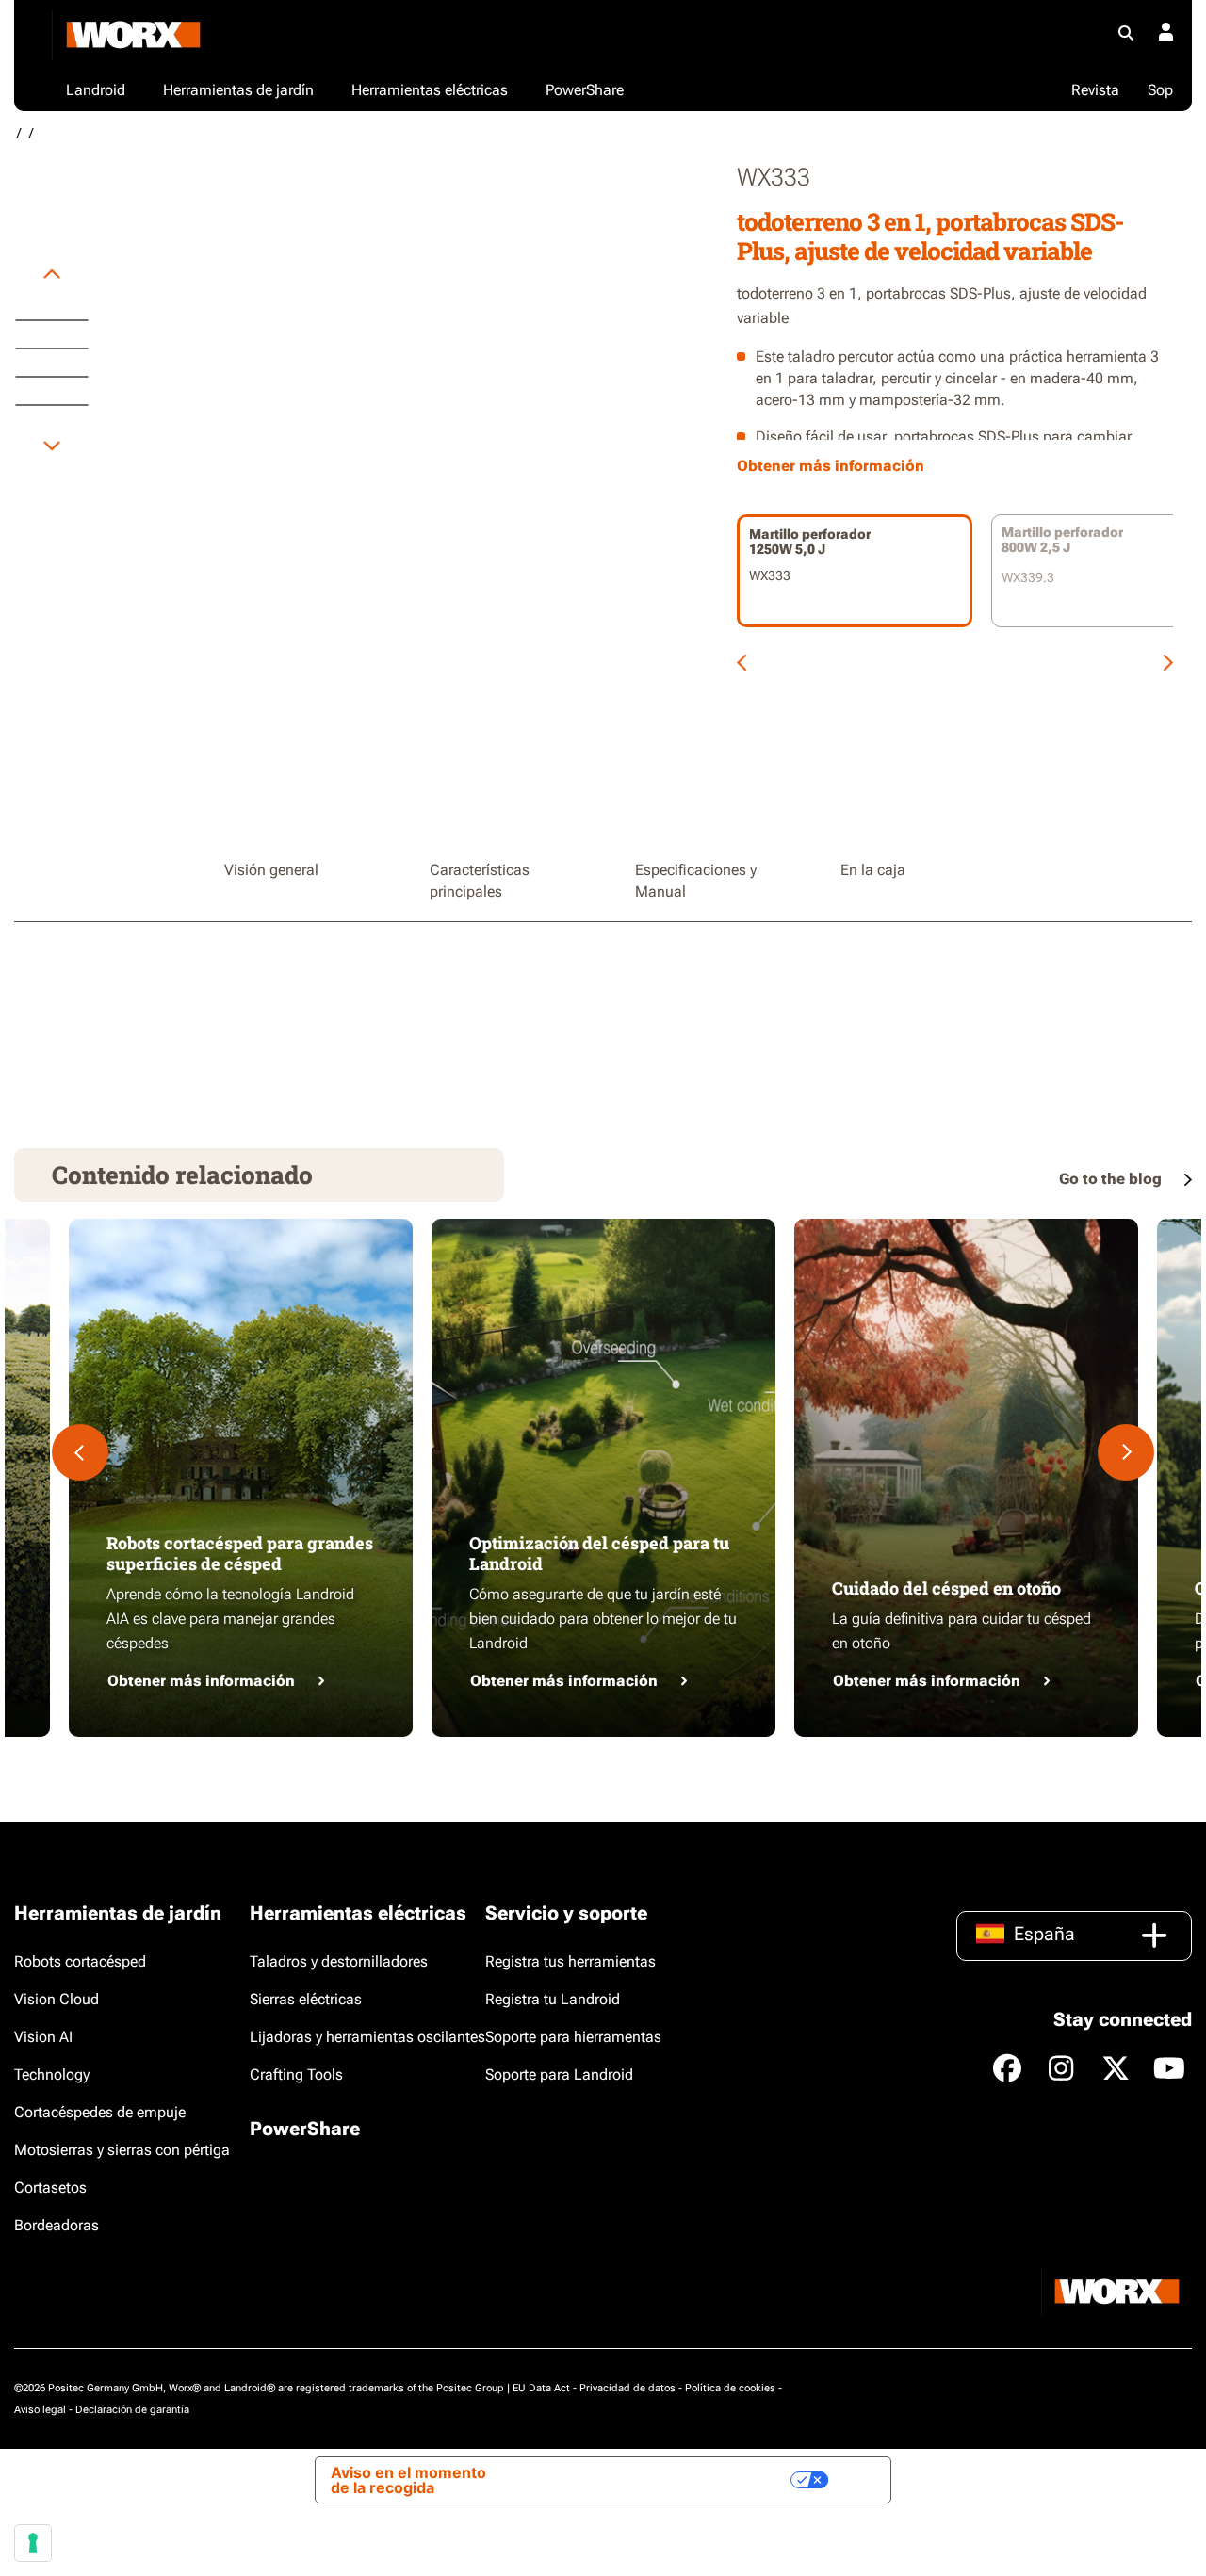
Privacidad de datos (627, 2388)
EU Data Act (541, 2388)
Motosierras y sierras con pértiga (122, 2150)
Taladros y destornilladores (339, 1961)
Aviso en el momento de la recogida (408, 2480)
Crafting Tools (296, 2074)
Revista (1095, 90)
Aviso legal (40, 2410)
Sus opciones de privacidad (677, 2480)
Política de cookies (730, 2388)
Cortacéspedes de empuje (100, 2112)
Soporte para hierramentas (573, 2037)
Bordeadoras (57, 2225)
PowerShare (305, 2129)
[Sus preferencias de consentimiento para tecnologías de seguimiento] (33, 2543)
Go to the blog (1112, 1179)
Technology (52, 2074)
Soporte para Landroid (559, 2074)
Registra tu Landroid (553, 1999)
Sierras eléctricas (306, 1999)
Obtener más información (201, 1681)
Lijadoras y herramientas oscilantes (367, 2037)
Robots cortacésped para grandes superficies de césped (240, 1553)
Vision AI (43, 2037)
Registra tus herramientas (570, 1961)
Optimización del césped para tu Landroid (599, 1553)
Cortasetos (50, 2187)
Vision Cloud (57, 1999)
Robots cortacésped (80, 1961)
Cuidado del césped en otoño (946, 1588)
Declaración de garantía (132, 2410)
